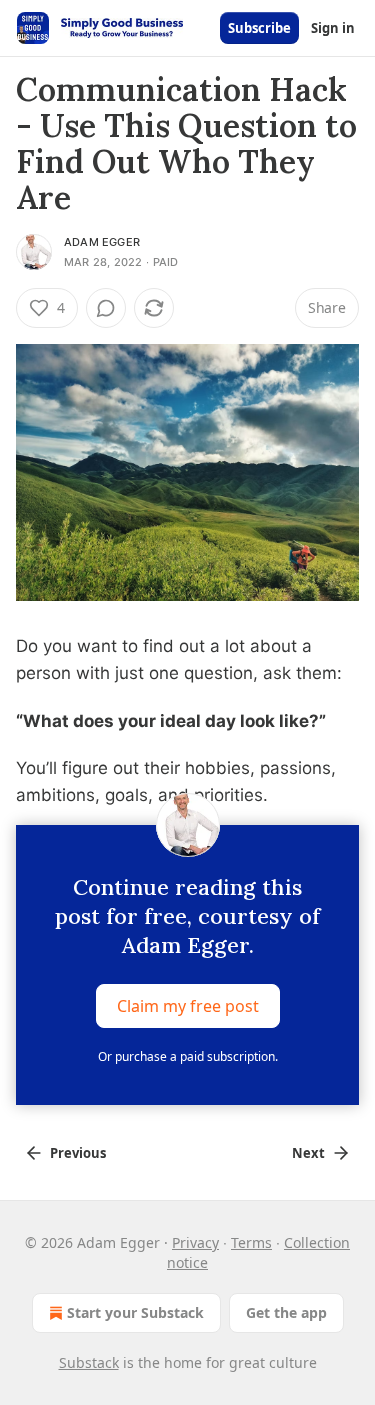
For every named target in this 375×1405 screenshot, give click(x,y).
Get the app (286, 1312)
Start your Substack (135, 1312)
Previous (78, 1153)
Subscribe (259, 28)
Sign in (333, 28)
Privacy (195, 1242)
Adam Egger (102, 242)
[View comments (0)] (106, 308)
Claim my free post (188, 1006)
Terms (251, 1242)
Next (308, 1153)
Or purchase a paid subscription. (188, 1056)
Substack (89, 1362)
